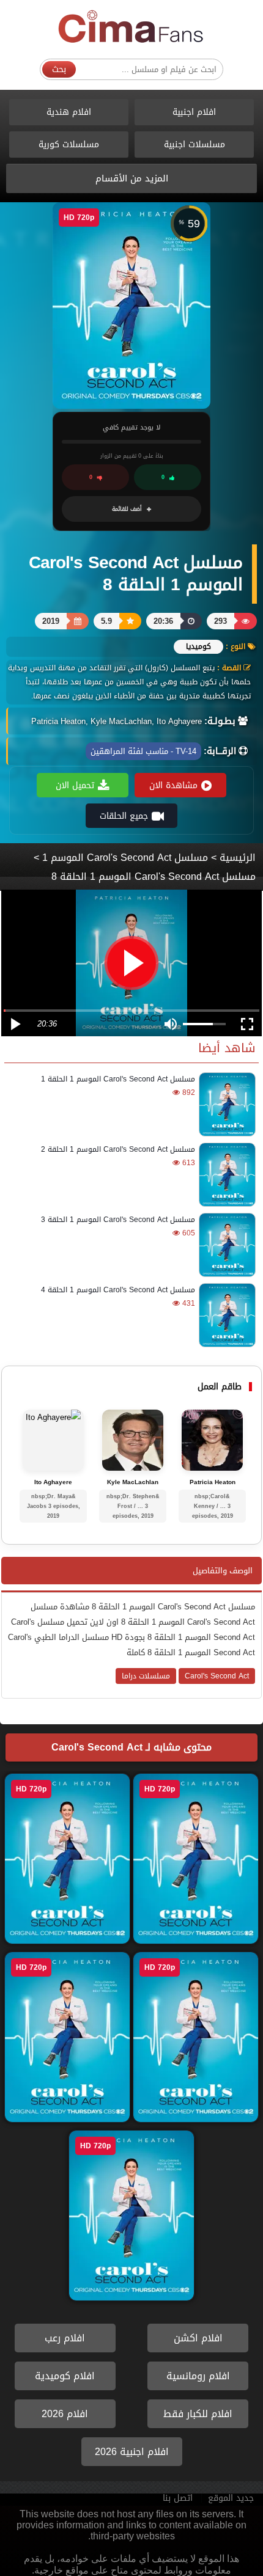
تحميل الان (75, 785)
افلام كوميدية (65, 2376)
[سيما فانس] (131, 27)
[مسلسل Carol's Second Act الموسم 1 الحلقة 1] (225, 1104)
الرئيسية (238, 858)
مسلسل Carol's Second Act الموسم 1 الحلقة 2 (118, 1149)
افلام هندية (69, 112)
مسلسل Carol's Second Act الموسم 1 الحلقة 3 (118, 1220)
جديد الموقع (231, 2498)
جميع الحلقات (124, 816)
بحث (59, 69)
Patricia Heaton (213, 1482)
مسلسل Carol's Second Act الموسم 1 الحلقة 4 (118, 1290)
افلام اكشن (198, 2338)
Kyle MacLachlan (133, 1482)
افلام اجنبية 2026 (132, 2452)
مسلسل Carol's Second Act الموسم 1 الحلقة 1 (118, 1079)
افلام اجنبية (194, 112)
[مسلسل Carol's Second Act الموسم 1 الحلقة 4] (225, 1315)
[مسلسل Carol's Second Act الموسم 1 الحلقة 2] (225, 1175)
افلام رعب (65, 2338)
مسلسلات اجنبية (194, 145)
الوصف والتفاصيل (223, 1571)
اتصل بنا (178, 2498)
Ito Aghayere (53, 1482)
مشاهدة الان (173, 785)
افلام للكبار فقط (198, 2414)
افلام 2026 (65, 2414)
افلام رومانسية (198, 2376)
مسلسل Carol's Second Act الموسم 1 (125, 858)
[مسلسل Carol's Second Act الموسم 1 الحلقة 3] (225, 1245)
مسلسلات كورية (69, 145)
